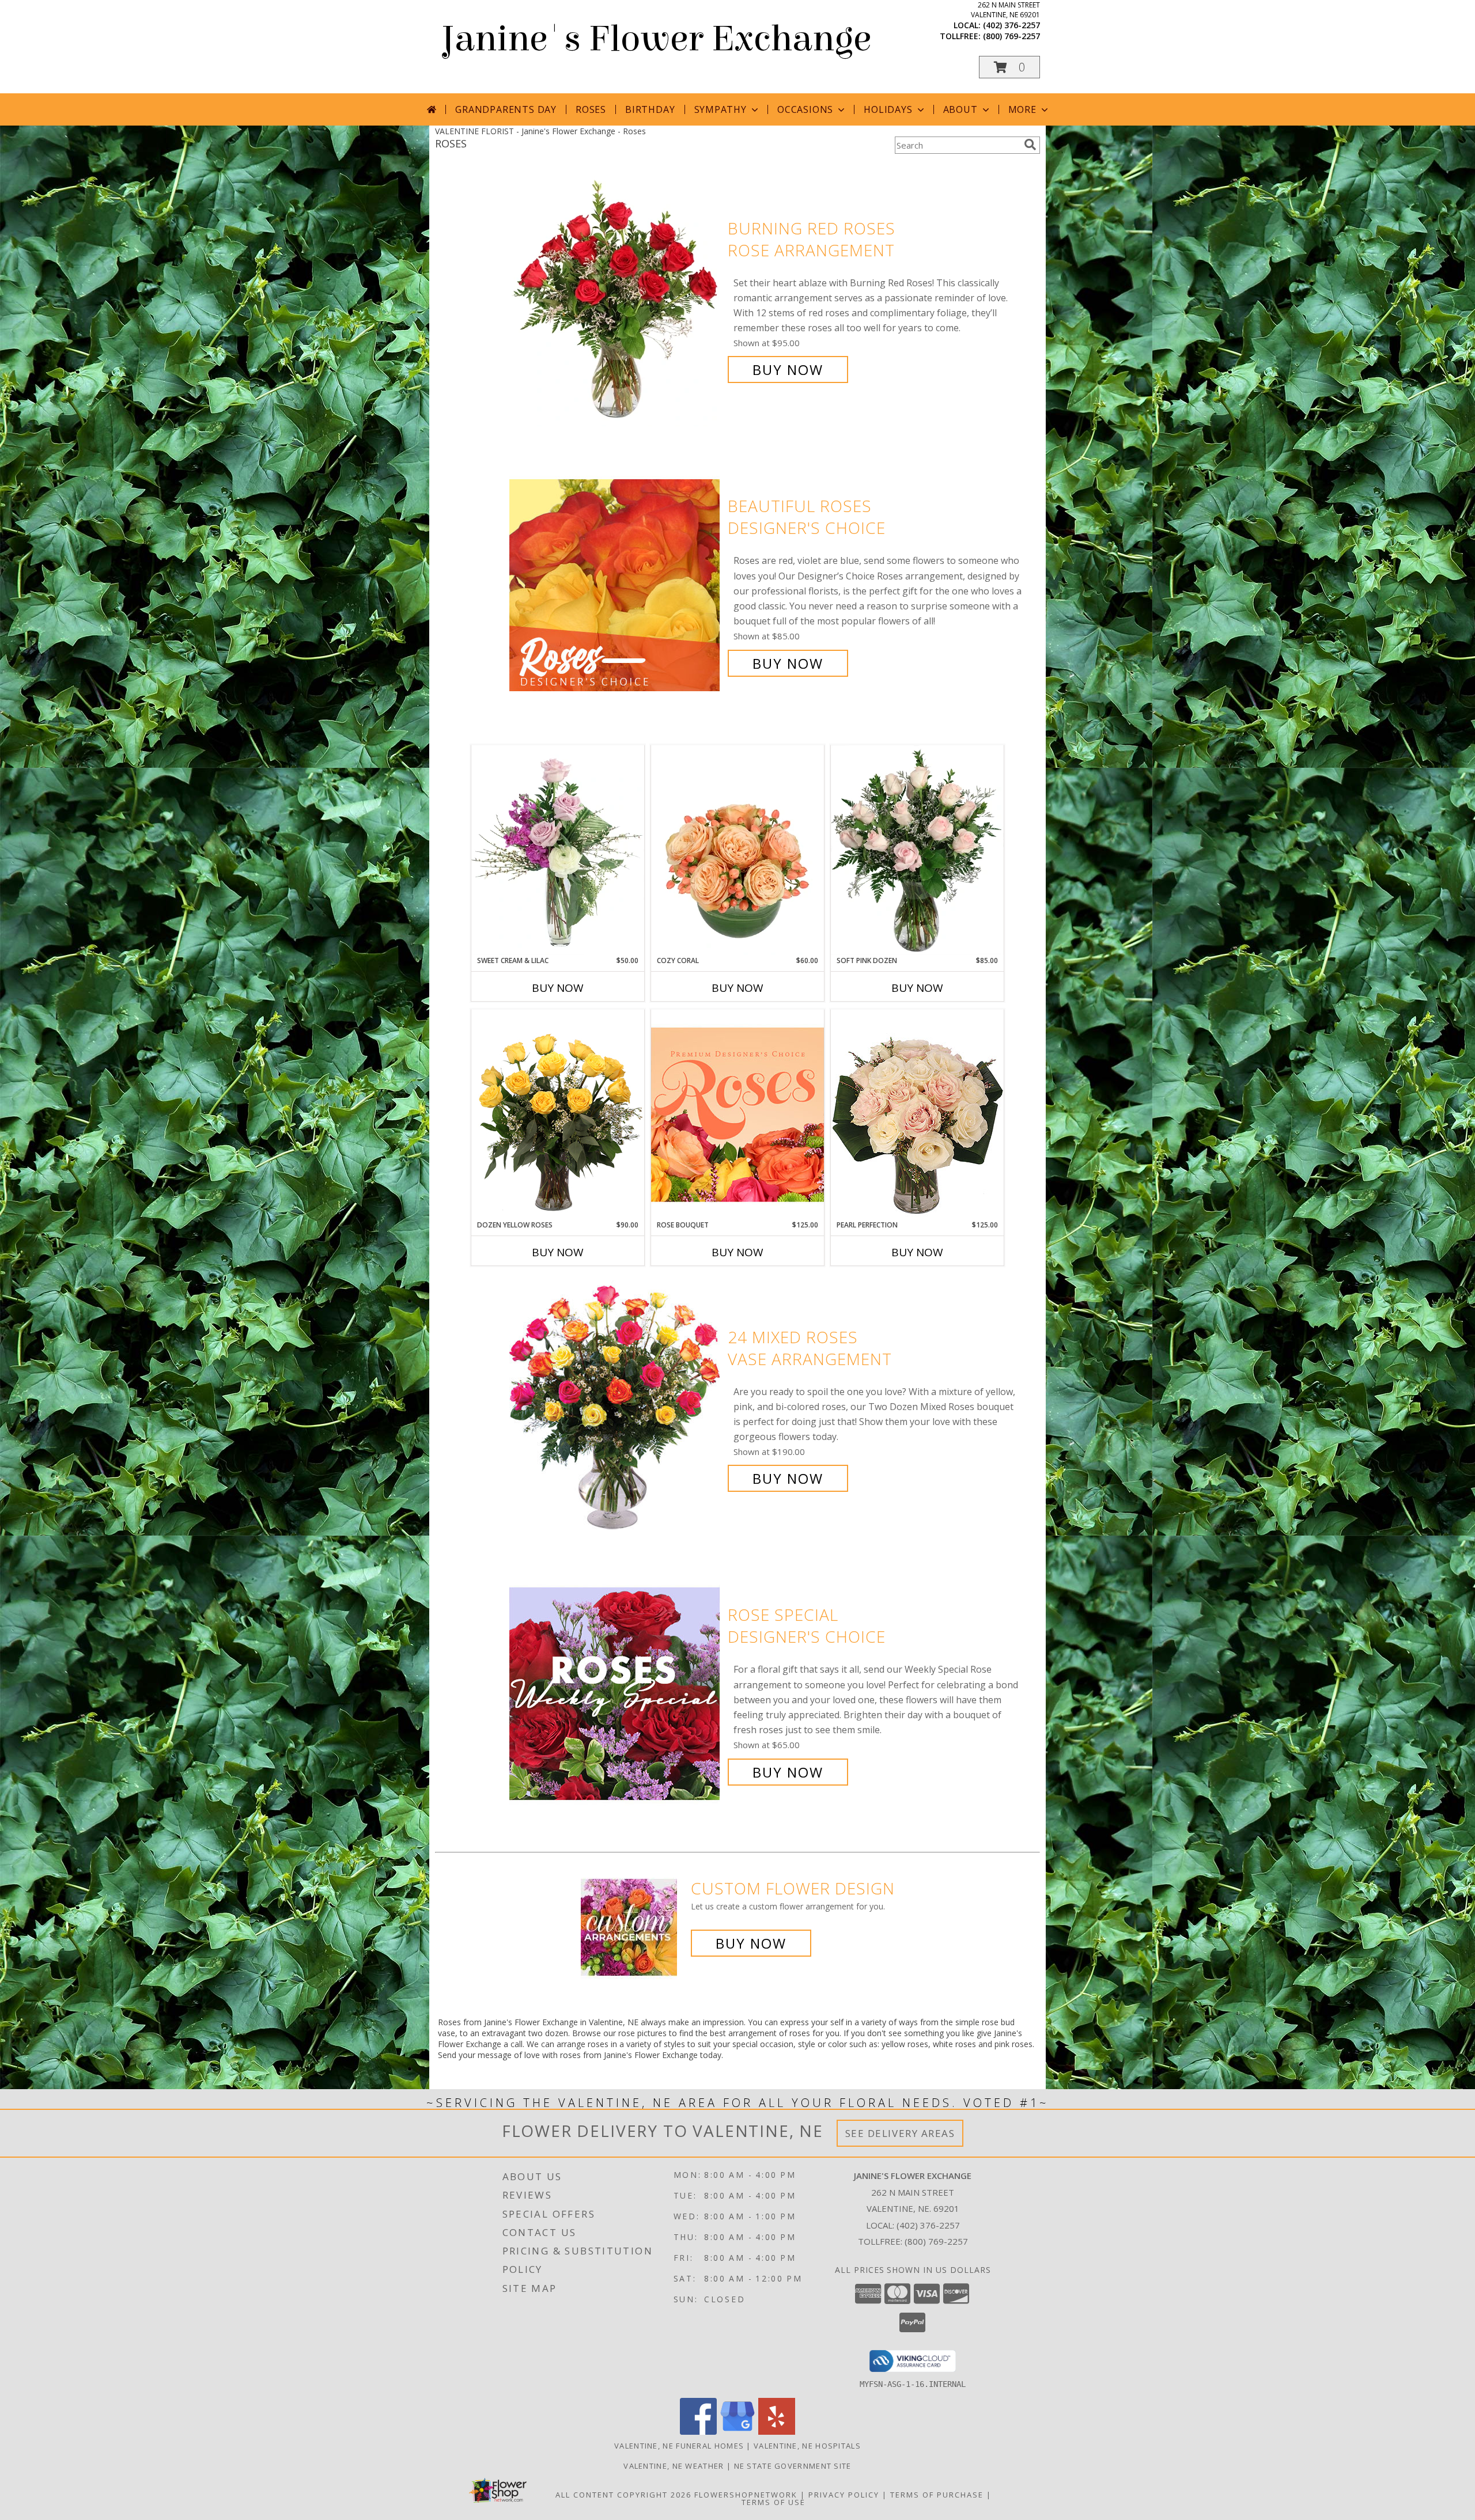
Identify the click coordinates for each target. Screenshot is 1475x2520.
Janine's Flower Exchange (656, 39)
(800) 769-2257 (1011, 36)
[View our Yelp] (777, 2432)
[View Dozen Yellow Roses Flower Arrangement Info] (558, 1115)
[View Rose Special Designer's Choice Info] (616, 1694)
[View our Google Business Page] (737, 2432)
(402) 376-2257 (1011, 25)
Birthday (650, 109)
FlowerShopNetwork (746, 2495)
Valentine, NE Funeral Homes (679, 2446)
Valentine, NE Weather (674, 2466)
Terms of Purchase (937, 2495)
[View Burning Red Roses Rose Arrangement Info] (616, 299)
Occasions (805, 109)
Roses (591, 109)
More (1022, 109)
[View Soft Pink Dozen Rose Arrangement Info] (917, 850)
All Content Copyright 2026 (623, 2495)
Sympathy (721, 109)
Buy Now (788, 370)
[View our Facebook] (698, 2432)
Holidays (888, 109)
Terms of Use (774, 2502)
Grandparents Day (506, 109)
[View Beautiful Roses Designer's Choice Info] (616, 585)
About (960, 109)
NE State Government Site (793, 2466)
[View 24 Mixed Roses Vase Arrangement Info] (616, 1408)
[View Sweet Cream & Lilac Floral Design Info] (558, 850)
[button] (1009, 67)
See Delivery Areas (900, 2133)
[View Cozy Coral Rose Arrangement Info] (737, 850)
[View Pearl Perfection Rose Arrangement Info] (917, 1114)
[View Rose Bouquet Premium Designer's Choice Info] (737, 1114)
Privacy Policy (844, 2495)
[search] (1030, 145)
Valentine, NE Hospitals (807, 2446)
